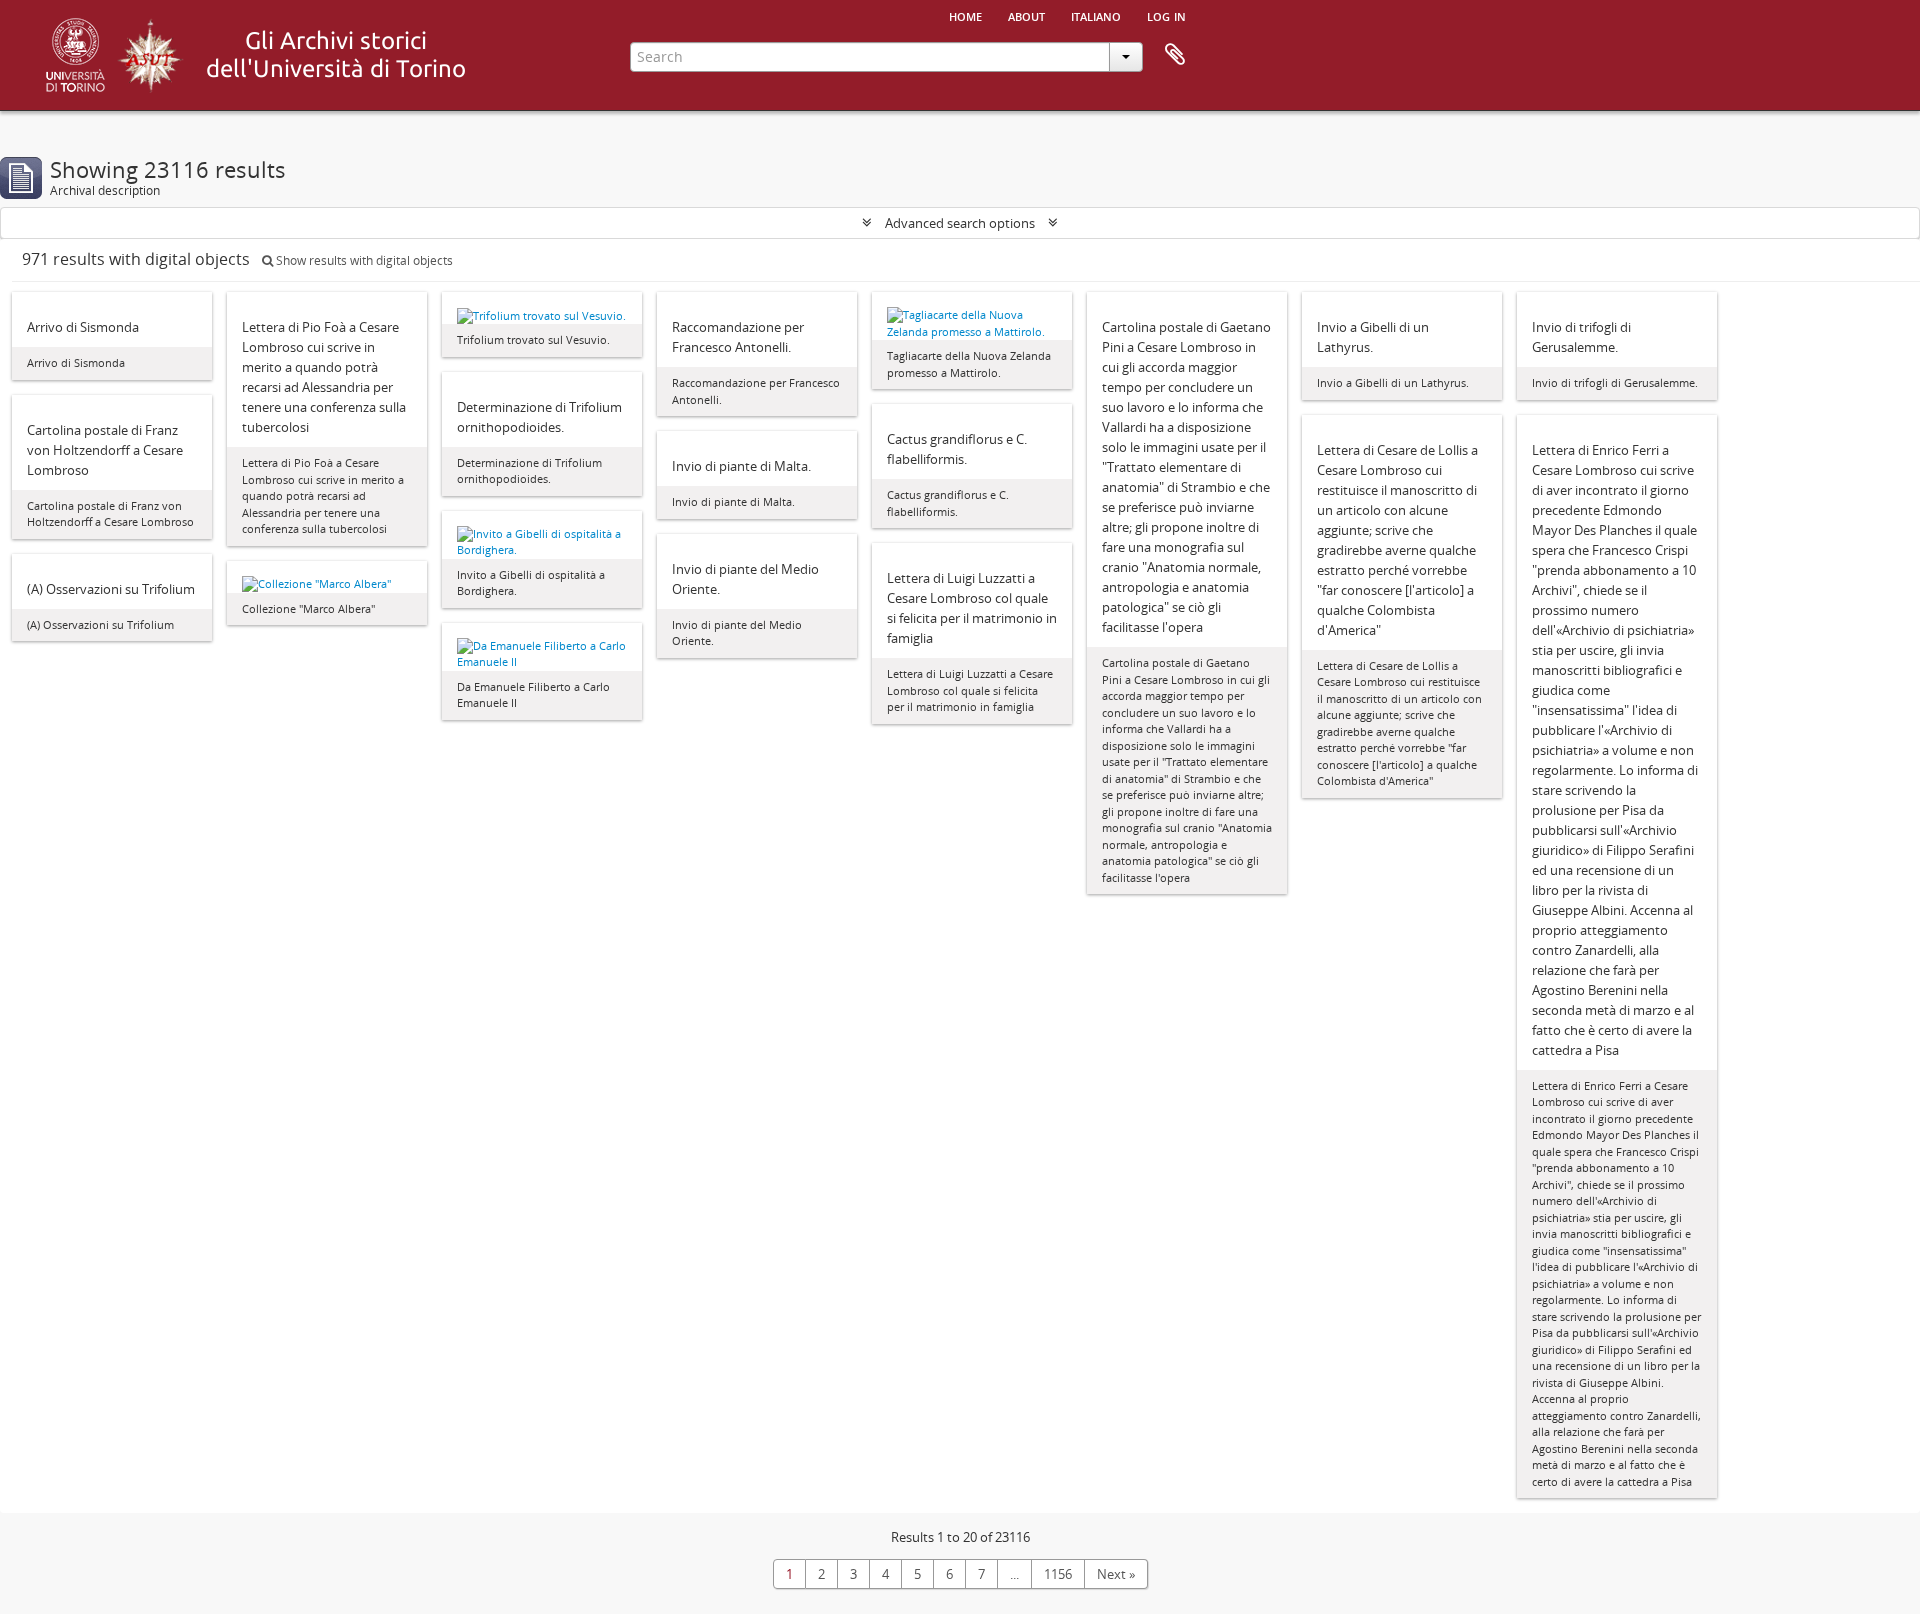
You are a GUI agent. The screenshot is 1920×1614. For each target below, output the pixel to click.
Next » (1116, 1574)
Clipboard (1175, 55)
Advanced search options (960, 223)
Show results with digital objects (363, 260)
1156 (1058, 1574)
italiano (1096, 15)
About (1026, 15)
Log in (1166, 15)
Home (965, 15)
